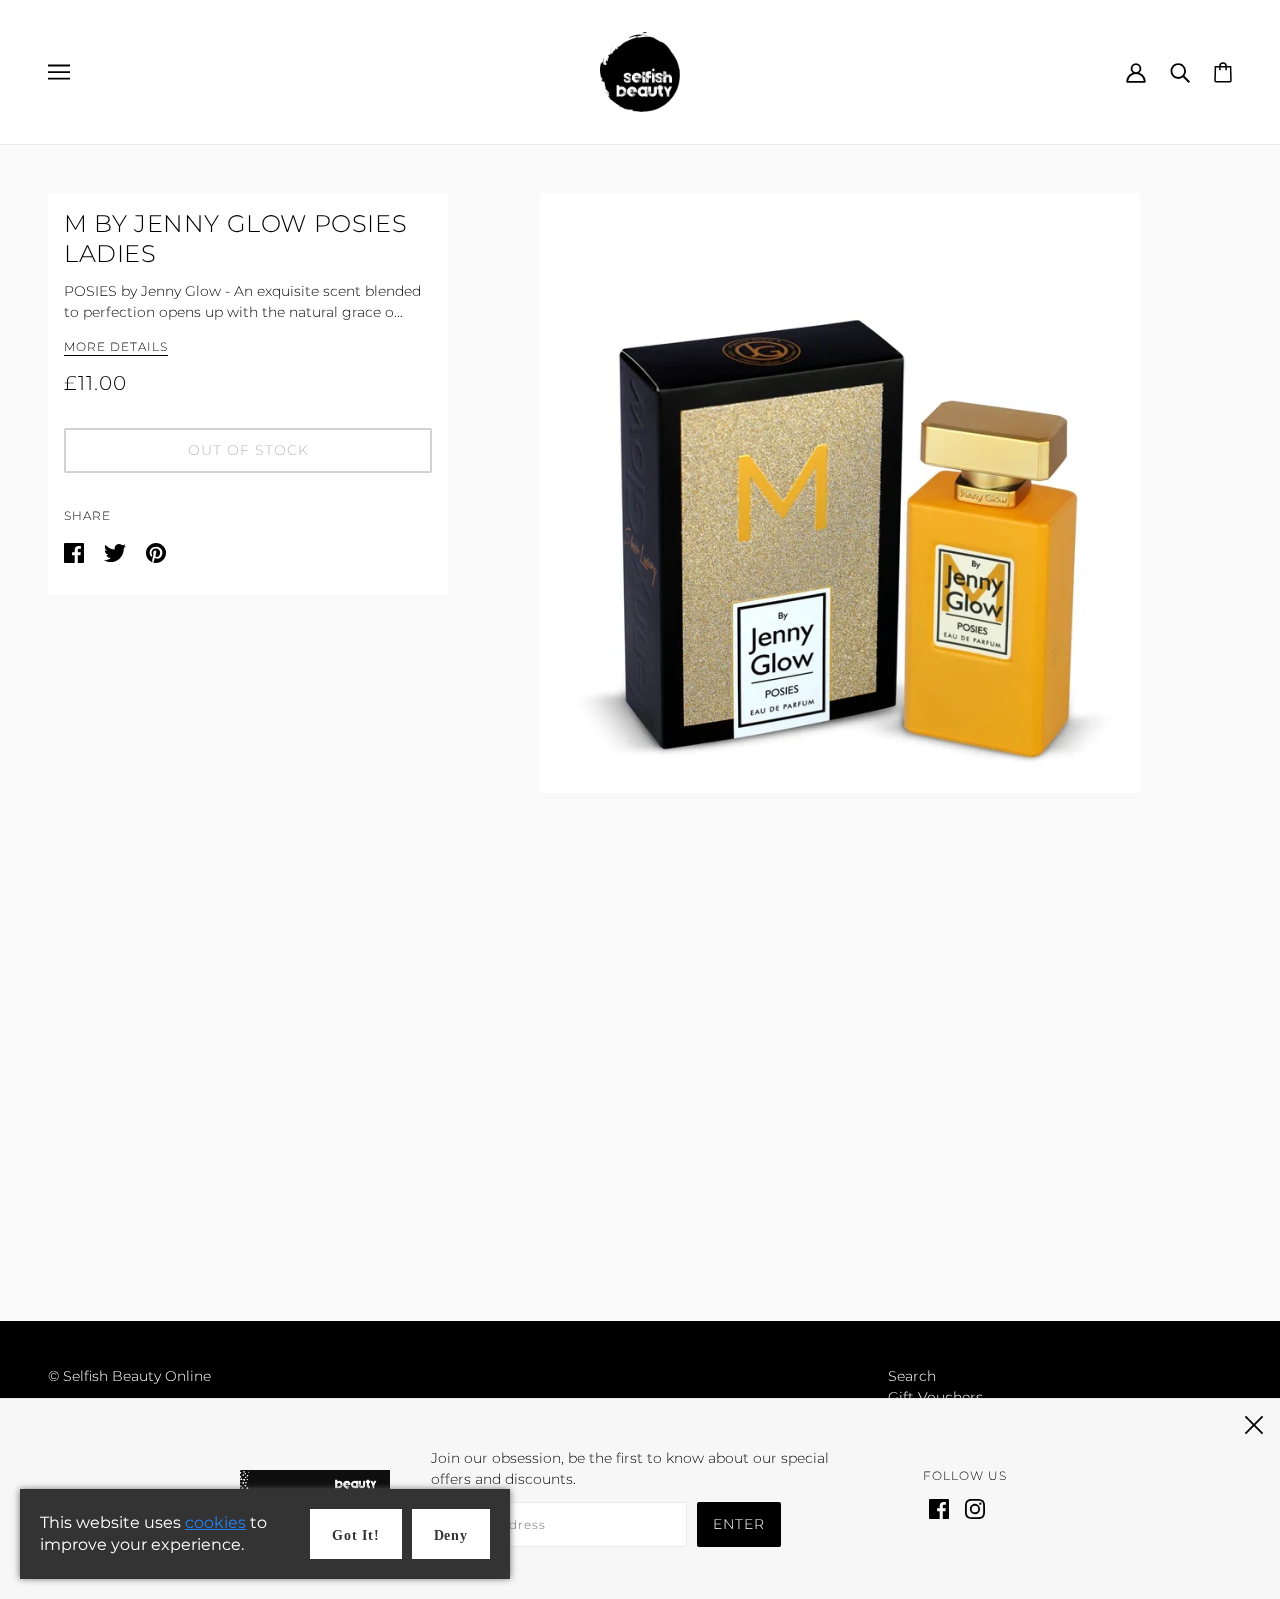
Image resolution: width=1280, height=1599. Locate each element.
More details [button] (116, 347)
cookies (215, 1522)
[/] (640, 71)
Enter (739, 1524)
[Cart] (1223, 71)
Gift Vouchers (935, 1397)
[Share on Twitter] (117, 552)
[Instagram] (975, 1507)
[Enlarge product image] (840, 493)
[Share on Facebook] (76, 552)
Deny (451, 1535)
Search (912, 1376)
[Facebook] (939, 1507)
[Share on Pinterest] (156, 552)
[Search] (1180, 71)
